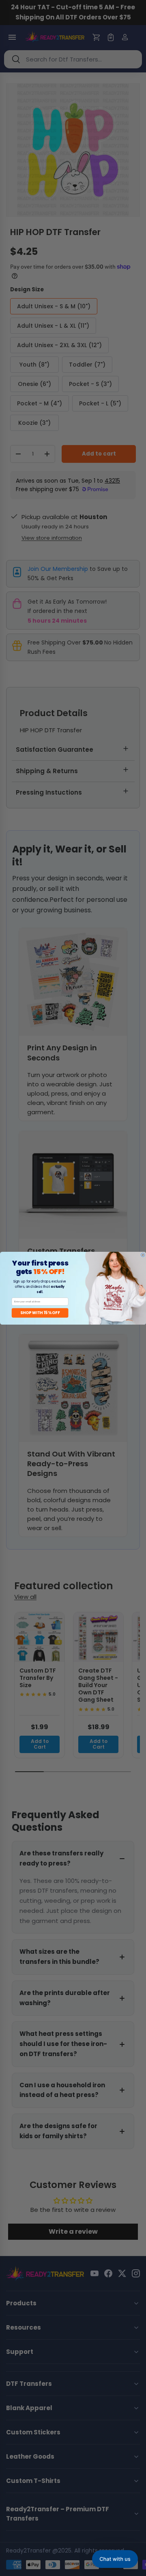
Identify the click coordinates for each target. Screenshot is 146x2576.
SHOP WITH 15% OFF (40, 1313)
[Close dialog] (143, 1255)
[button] (115, 2559)
